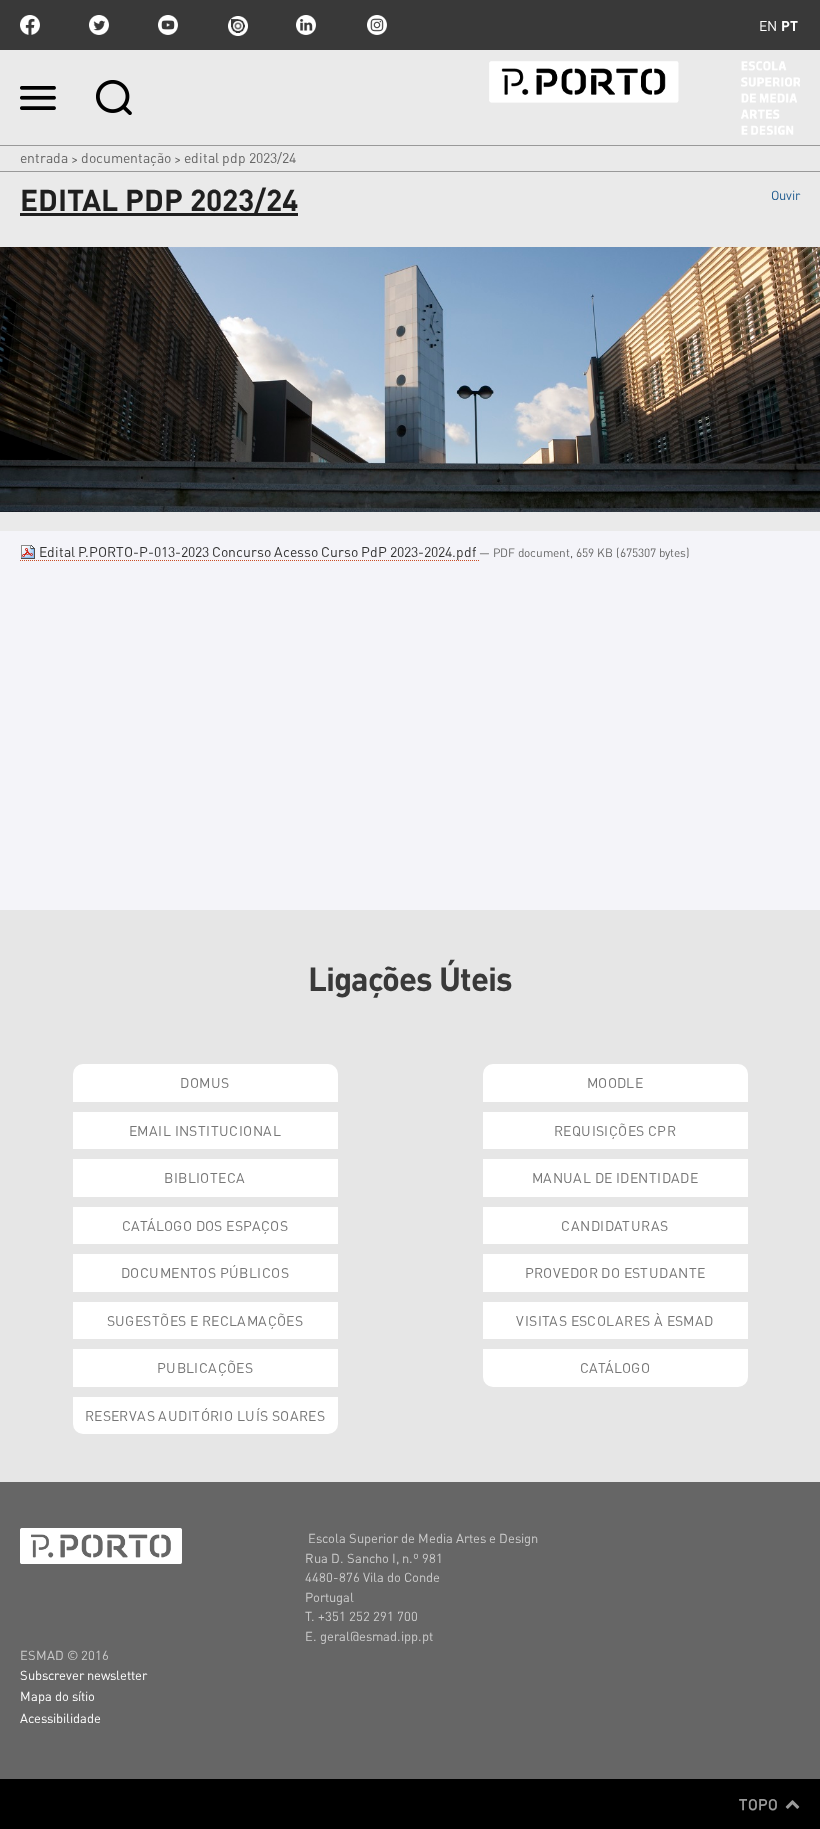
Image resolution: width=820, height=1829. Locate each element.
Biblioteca (204, 1177)
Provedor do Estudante (615, 1272)
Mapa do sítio (57, 1695)
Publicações (205, 1367)
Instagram (375, 25)
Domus (204, 1082)
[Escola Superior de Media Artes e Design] (644, 98)
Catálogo (615, 1367)
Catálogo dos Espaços (205, 1225)
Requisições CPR (615, 1130)
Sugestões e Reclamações (205, 1320)
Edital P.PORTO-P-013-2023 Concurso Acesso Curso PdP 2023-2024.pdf (257, 551)
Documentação (126, 157)
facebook (30, 25)
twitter (99, 25)
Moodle (615, 1082)
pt (789, 25)
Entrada (44, 157)
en (768, 25)
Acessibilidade (60, 1717)
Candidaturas (614, 1225)
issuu (237, 25)
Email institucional (205, 1130)
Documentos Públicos (205, 1272)
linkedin (306, 25)
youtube (168, 25)
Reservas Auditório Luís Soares (205, 1415)
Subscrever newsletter (83, 1674)
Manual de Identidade (615, 1177)
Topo (760, 1804)
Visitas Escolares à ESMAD (615, 1320)
